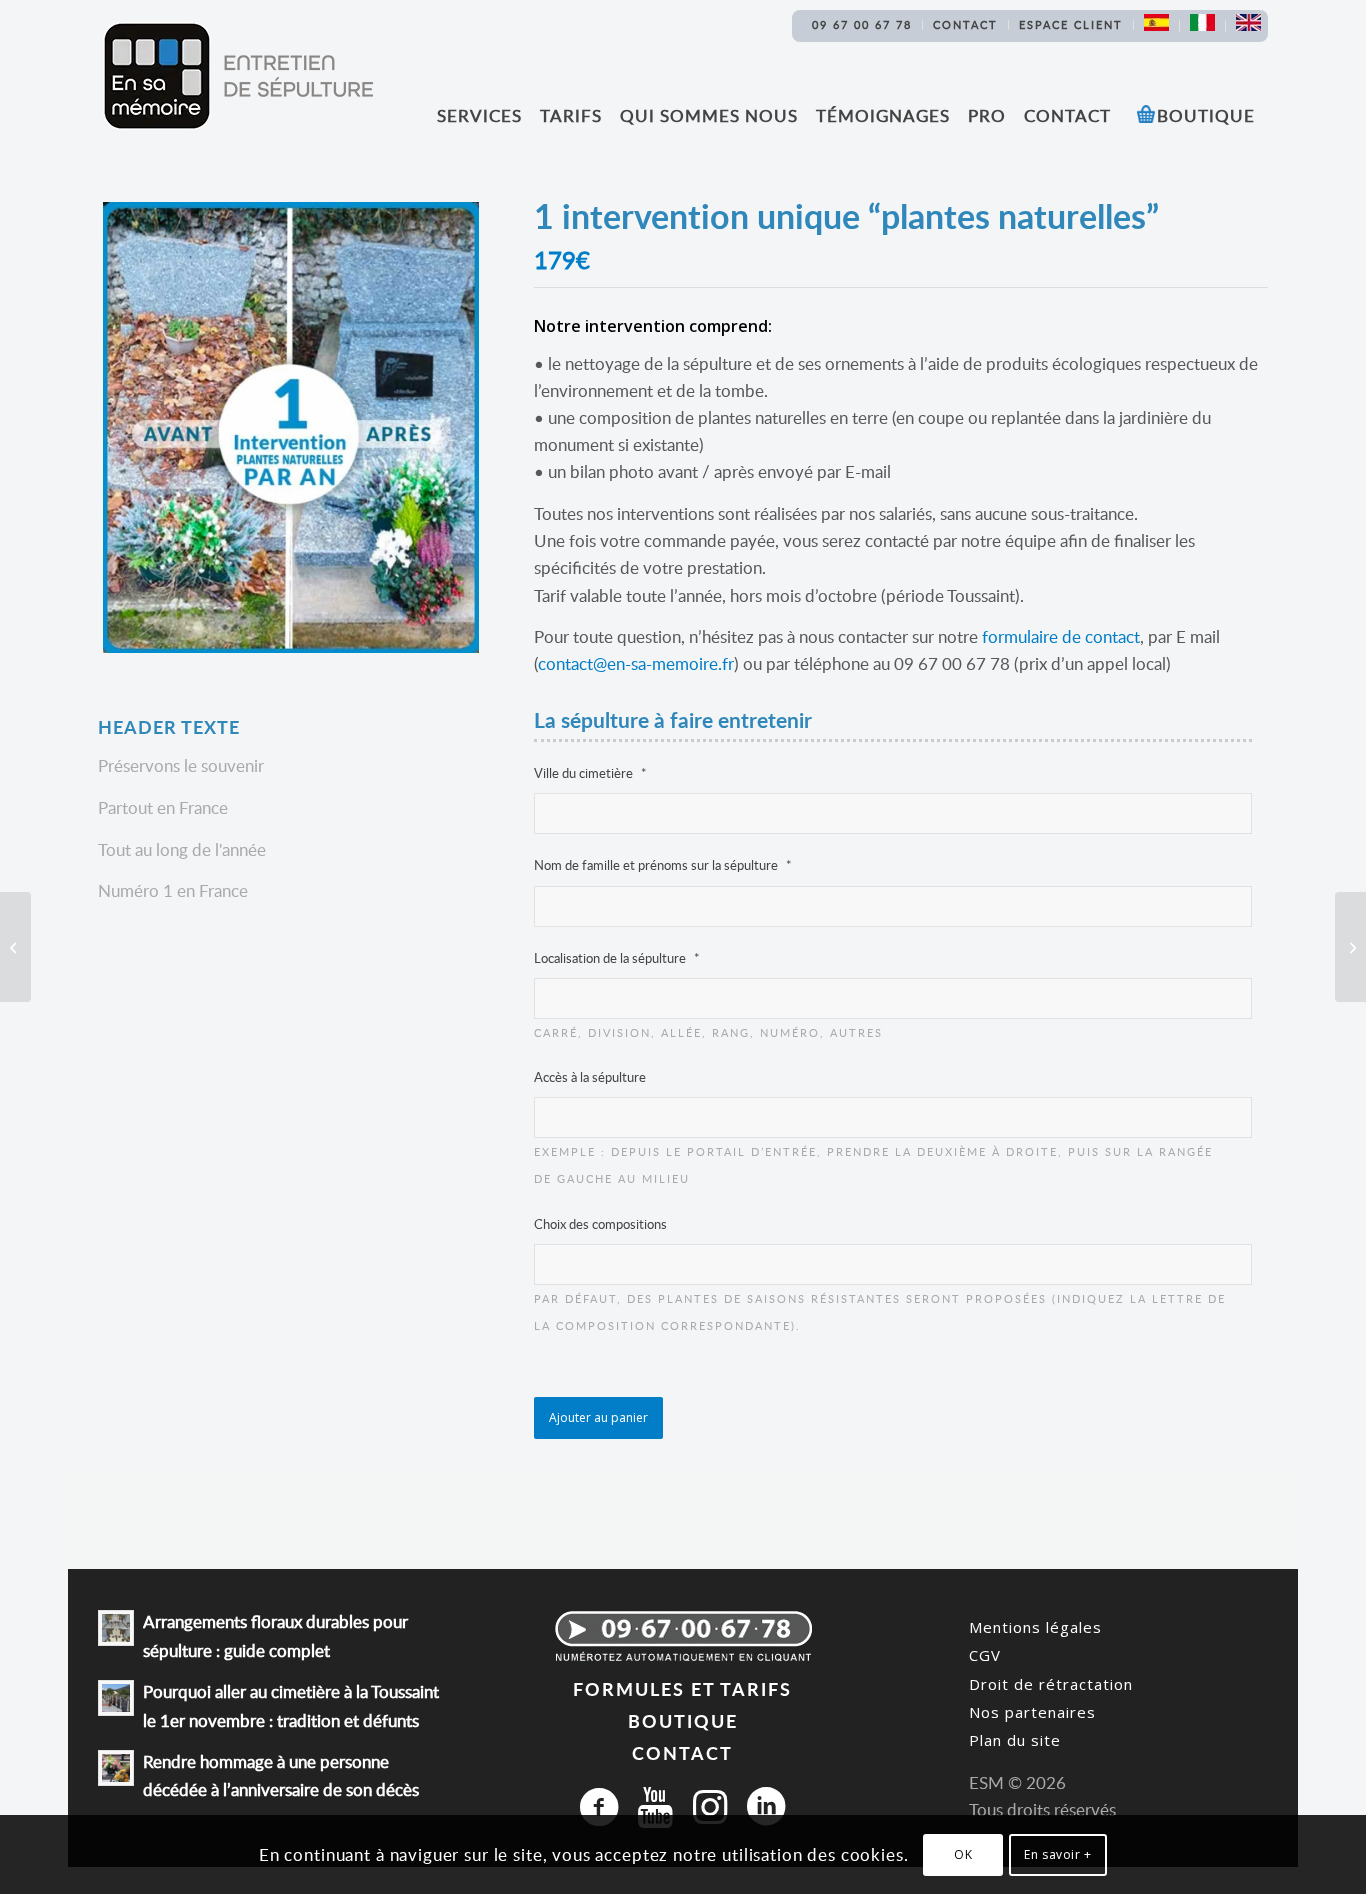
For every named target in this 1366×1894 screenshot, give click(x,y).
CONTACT (682, 1752)
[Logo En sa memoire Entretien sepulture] (238, 76)
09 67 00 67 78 (862, 24)
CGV (985, 1655)
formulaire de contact (1061, 636)
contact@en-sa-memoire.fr (636, 663)
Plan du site (1015, 1740)
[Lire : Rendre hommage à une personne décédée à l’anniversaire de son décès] (116, 1768)
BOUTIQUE (683, 1720)
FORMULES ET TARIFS (682, 1688)
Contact (965, 24)
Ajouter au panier (598, 1417)
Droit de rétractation (1051, 1684)
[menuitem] (862, 25)
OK (963, 1854)
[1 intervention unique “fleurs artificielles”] (15, 947)
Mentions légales (1035, 1627)
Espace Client (1071, 24)
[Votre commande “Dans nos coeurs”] (1350, 947)
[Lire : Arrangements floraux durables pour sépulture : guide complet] (116, 1628)
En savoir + (1058, 1854)
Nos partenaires (1032, 1712)
